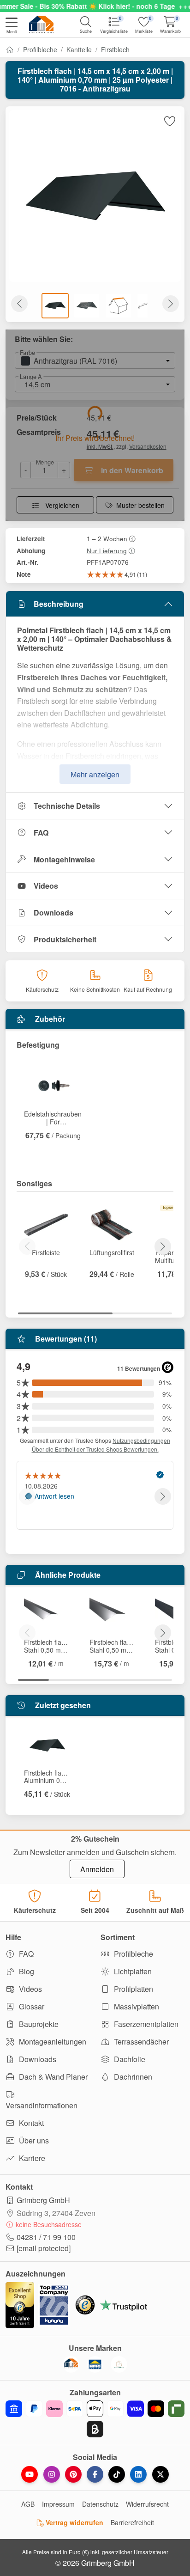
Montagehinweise (64, 859)
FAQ (41, 833)
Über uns (33, 2140)
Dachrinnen (132, 2077)
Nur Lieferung (107, 550)
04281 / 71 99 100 (46, 2237)
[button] (12, 26)
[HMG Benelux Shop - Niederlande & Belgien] (95, 2364)
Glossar (31, 2006)
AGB (28, 2504)
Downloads (53, 913)
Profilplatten (133, 1989)
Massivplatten (136, 2006)
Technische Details (67, 806)
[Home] (10, 49)
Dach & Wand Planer (52, 2077)
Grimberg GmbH (43, 2200)
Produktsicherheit (65, 939)
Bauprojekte (38, 2024)
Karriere (31, 2158)
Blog (26, 1971)
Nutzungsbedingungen (141, 1440)
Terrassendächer (140, 2042)
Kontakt (30, 2123)
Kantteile (79, 49)
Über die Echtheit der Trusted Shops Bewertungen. (95, 1449)
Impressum (58, 2504)
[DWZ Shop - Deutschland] (71, 2364)
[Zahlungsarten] (95, 2419)
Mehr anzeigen (95, 774)
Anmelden (97, 1869)
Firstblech (115, 49)
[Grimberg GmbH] (119, 2364)
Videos (46, 886)
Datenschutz (100, 2504)
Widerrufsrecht (147, 2504)
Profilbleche (40, 49)
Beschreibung (59, 604)
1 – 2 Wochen (107, 538)
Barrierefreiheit (132, 2522)
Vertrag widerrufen (74, 2522)
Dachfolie (129, 2059)
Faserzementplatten (145, 2024)
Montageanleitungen (52, 2042)
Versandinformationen (42, 2105)
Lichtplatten (132, 1971)
